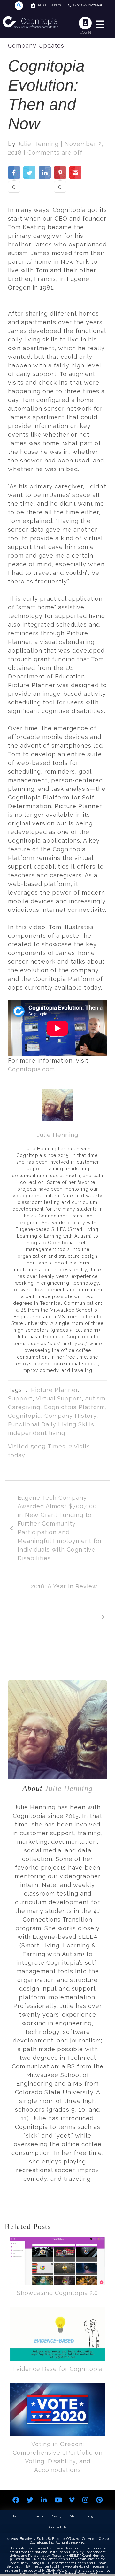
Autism (95, 1398)
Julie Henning (38, 144)
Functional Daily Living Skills (51, 1424)
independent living (37, 1433)
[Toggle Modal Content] (19, 6)
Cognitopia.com (31, 1069)
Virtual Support (59, 1398)
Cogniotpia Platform (74, 1407)
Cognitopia (24, 1416)
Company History (70, 1416)
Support (20, 1398)
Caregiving (24, 1407)
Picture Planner (54, 1390)
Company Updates (36, 46)
